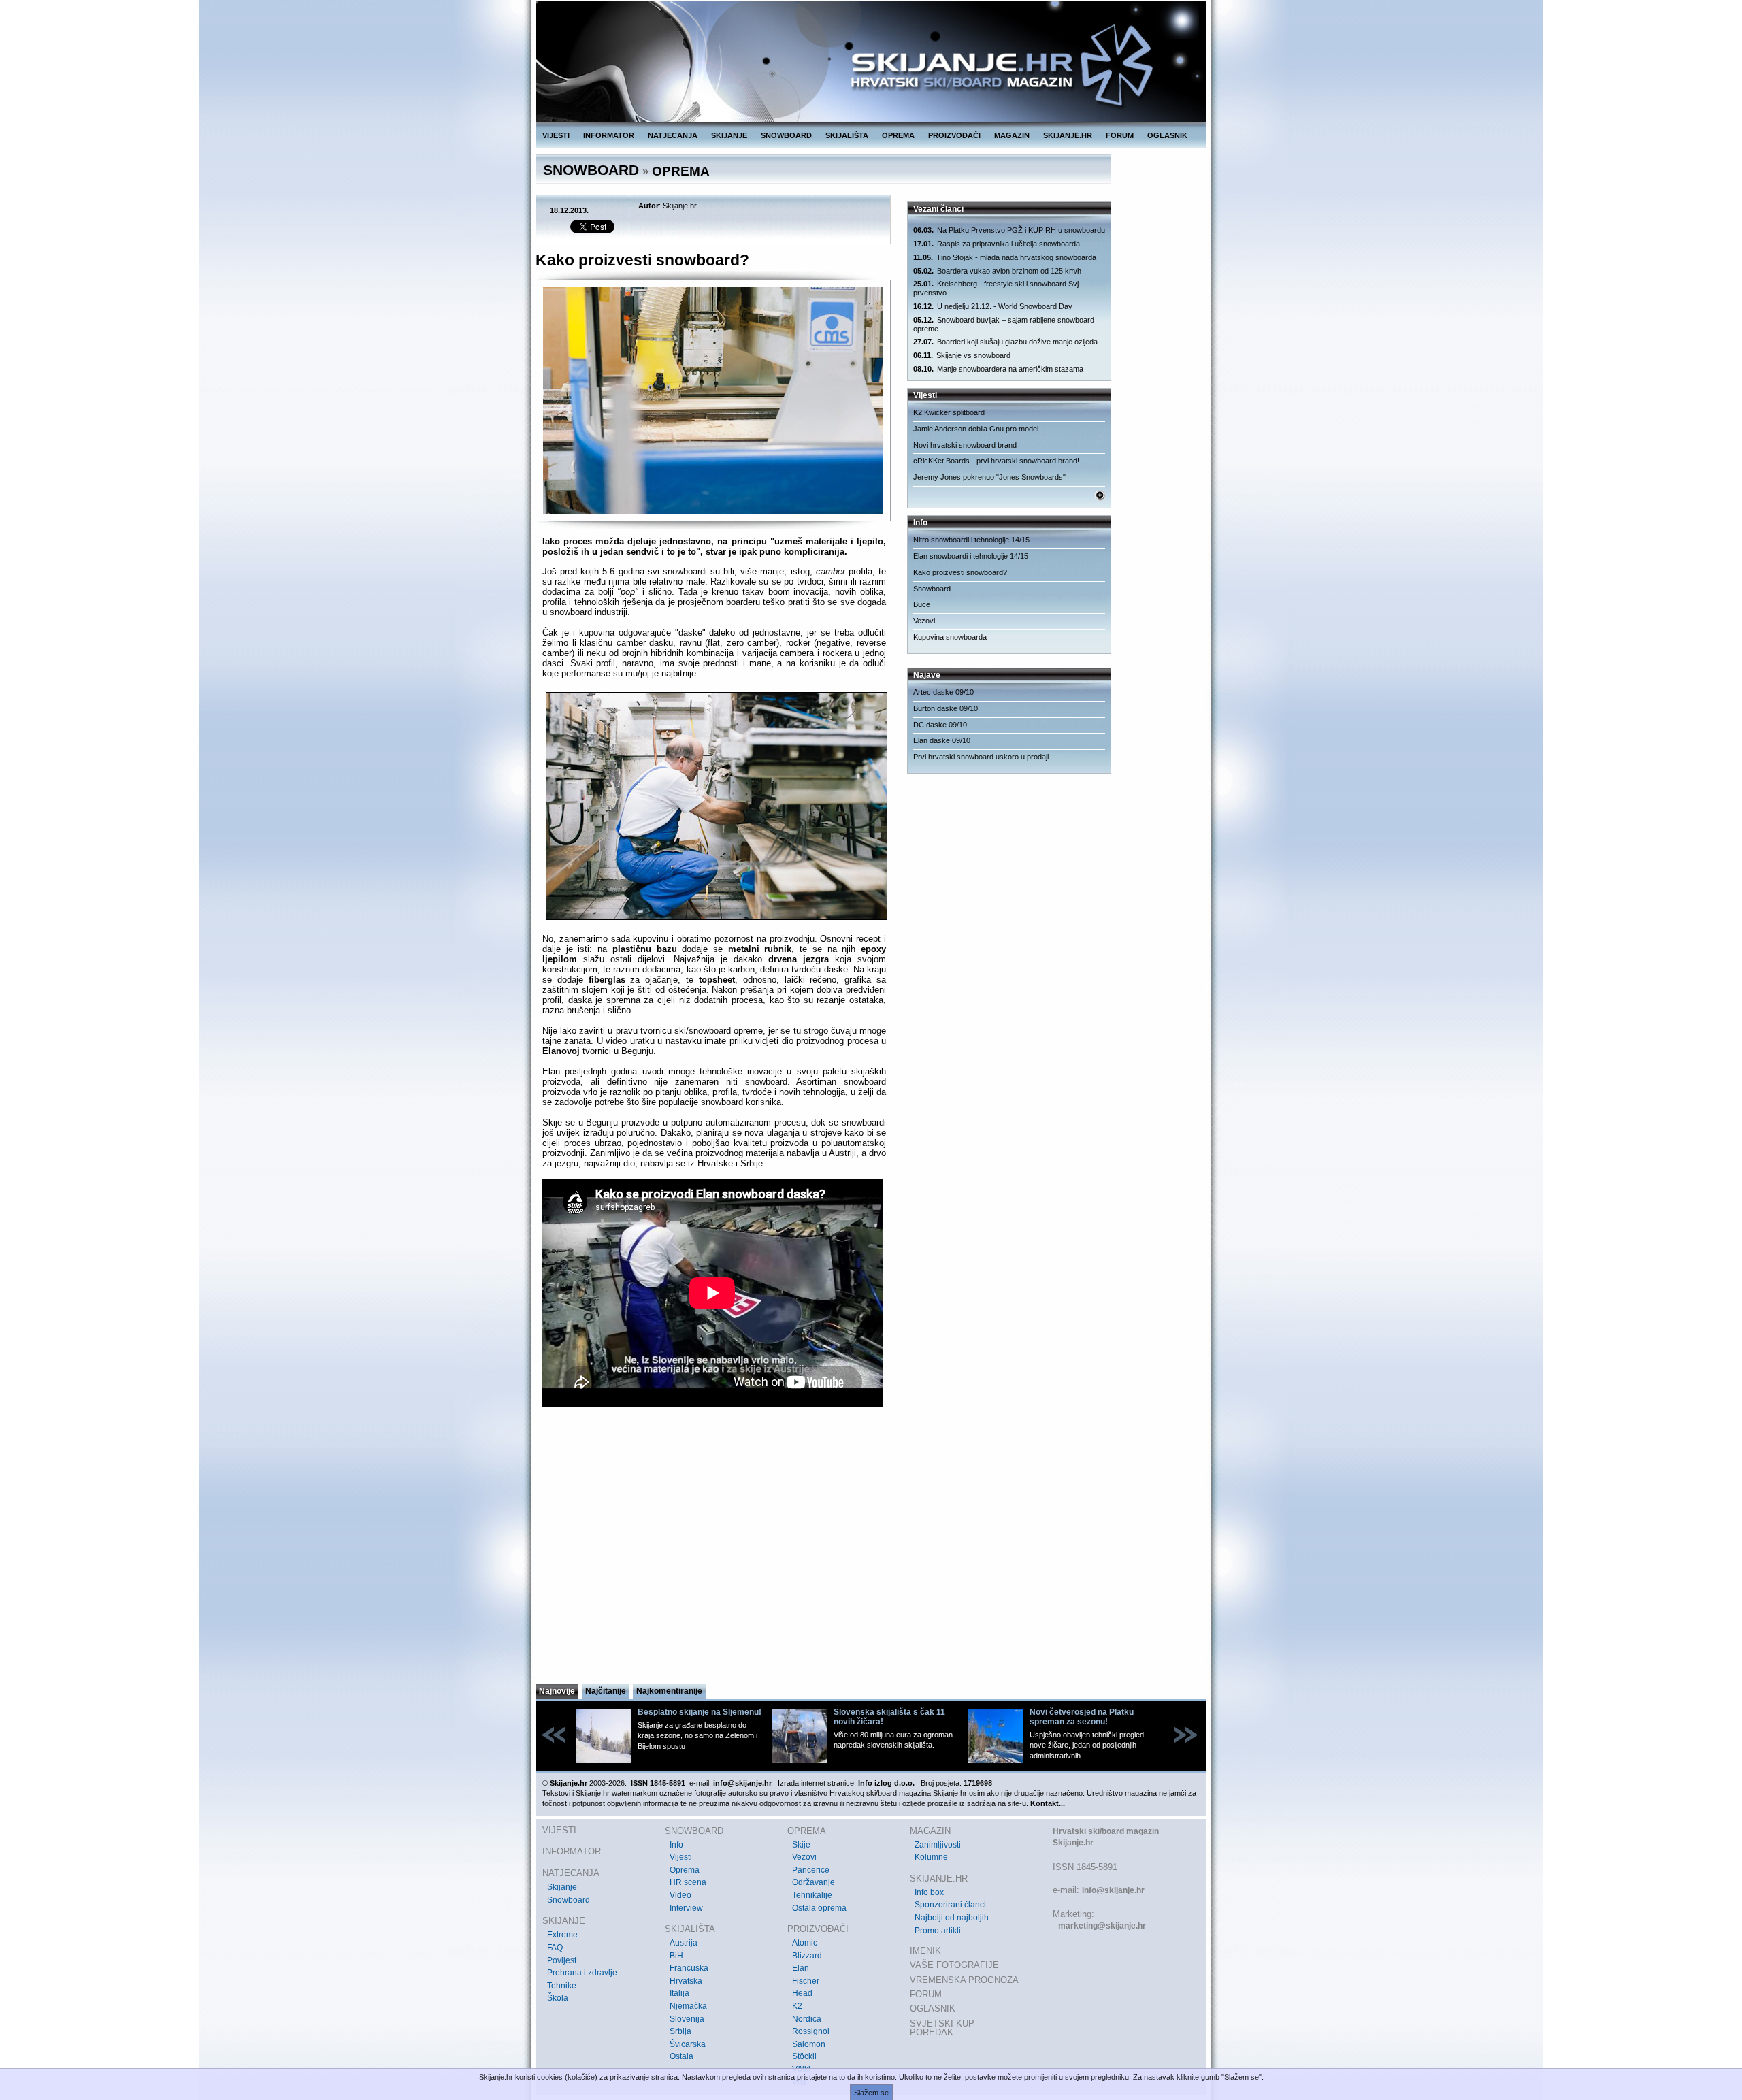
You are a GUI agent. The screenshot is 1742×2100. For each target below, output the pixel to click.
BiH (676, 1956)
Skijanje (562, 1887)
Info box (929, 1892)
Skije (801, 1845)
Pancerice (811, 1870)
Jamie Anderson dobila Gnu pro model (976, 429)
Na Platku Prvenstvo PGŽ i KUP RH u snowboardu (1009, 230)
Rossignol (811, 2031)
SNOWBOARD (786, 135)
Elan (801, 1968)
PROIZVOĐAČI (954, 135)
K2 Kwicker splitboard (949, 412)
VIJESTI (556, 135)
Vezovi (924, 621)
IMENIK (925, 1951)
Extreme (562, 1935)
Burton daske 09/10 (946, 708)
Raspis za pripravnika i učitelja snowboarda (997, 244)
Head (802, 1993)
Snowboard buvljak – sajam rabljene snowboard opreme (1004, 324)
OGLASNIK (1167, 135)
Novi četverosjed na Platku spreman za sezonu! (1082, 1717)
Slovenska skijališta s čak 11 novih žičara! (889, 1717)
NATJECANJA (673, 135)
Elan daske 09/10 (942, 740)
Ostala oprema (819, 1908)
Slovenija (687, 2019)
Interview (686, 1908)
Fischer (806, 1981)
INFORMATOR (609, 135)
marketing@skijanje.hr (1102, 1926)
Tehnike (562, 1986)
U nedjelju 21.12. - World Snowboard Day (993, 306)
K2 (797, 2006)
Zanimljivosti (938, 1845)
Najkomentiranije (669, 1691)
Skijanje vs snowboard (962, 355)
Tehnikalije (812, 1895)
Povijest (562, 1960)
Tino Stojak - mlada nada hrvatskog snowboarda (1005, 257)
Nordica (807, 2019)
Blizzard (807, 1956)
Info (676, 1845)
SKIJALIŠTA (847, 135)
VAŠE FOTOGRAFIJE (954, 1965)
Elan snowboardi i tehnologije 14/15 (971, 556)
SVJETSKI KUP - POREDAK (945, 2028)
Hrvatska (686, 1981)
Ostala (681, 2056)
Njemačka (688, 2006)
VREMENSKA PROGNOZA (964, 1980)
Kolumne (931, 1857)
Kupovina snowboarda (950, 637)
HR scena (688, 1882)
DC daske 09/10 (940, 725)
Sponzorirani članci (950, 1905)
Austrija (684, 1943)
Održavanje (814, 1882)
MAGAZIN (1012, 135)
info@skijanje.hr (1113, 1890)
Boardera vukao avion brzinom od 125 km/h (997, 271)
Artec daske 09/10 (943, 692)
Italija (679, 1993)
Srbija (680, 2031)
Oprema (685, 1870)
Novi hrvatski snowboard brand (965, 445)
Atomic (805, 1943)
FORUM (1120, 135)
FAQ (555, 1948)
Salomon (809, 2044)
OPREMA (898, 135)
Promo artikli (938, 1931)
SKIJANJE (729, 135)
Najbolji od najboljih (952, 1918)
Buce (922, 604)
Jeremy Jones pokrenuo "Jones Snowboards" (989, 477)
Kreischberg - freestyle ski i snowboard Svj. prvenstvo (997, 288)
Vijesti (681, 1857)
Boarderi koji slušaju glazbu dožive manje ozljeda (1005, 342)
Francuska (689, 1968)
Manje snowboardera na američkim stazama (998, 369)
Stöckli (804, 2056)
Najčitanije (606, 1691)
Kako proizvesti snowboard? (960, 572)
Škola (558, 1998)
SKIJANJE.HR (1068, 135)
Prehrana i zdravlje (582, 1973)
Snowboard (932, 589)
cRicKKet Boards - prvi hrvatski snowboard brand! (996, 461)
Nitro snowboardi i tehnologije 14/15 (971, 540)
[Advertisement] (714, 1549)
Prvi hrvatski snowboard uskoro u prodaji (981, 757)
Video (680, 1895)
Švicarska (688, 2044)
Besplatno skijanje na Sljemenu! (700, 1712)
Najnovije (557, 1691)
